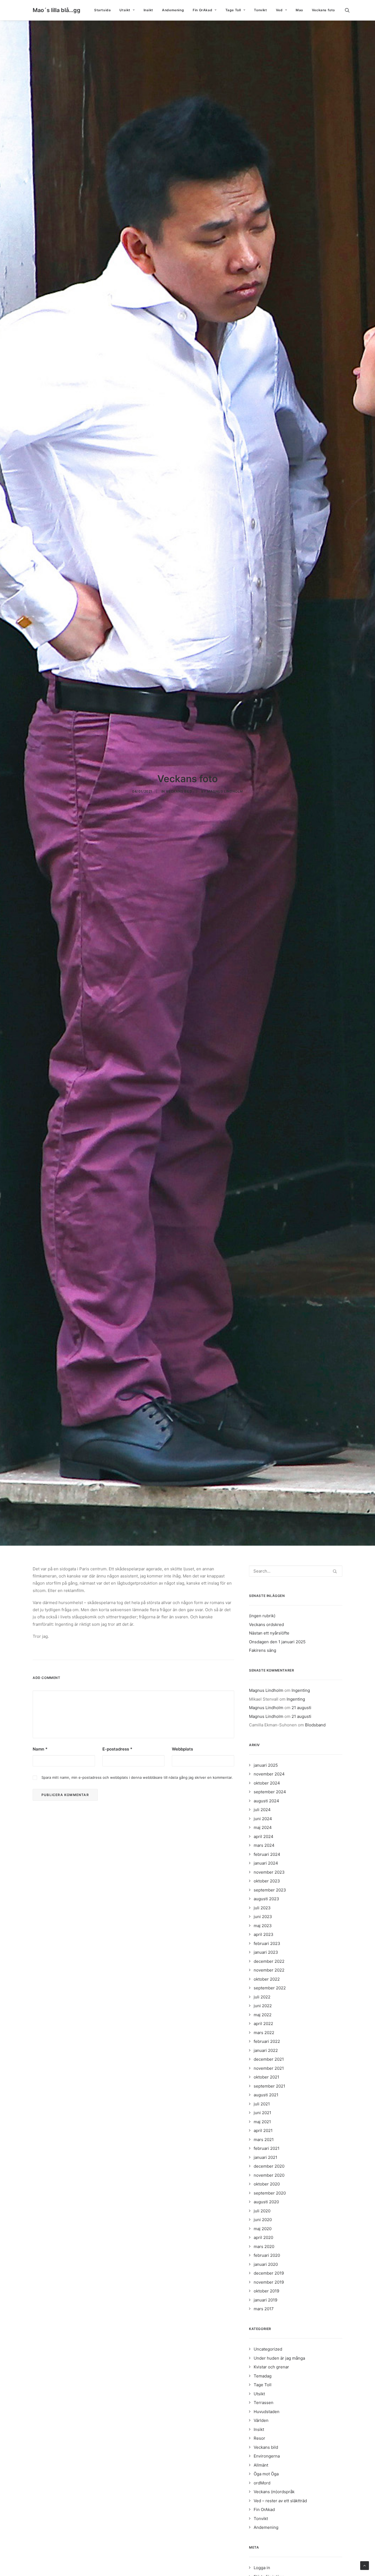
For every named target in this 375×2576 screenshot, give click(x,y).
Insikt (149, 10)
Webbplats (182, 1749)
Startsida (102, 10)
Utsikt (125, 10)
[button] (350, 10)
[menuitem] (102, 10)
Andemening (173, 10)
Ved (279, 10)
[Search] (296, 1571)
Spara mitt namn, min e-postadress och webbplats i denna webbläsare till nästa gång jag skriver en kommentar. (137, 1777)
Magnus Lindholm (225, 791)
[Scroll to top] (365, 2565)
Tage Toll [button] (233, 10)
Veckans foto (323, 10)
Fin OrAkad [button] (202, 10)
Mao (299, 10)
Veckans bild (179, 791)
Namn (40, 1749)
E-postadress (117, 1749)
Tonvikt (260, 10)
